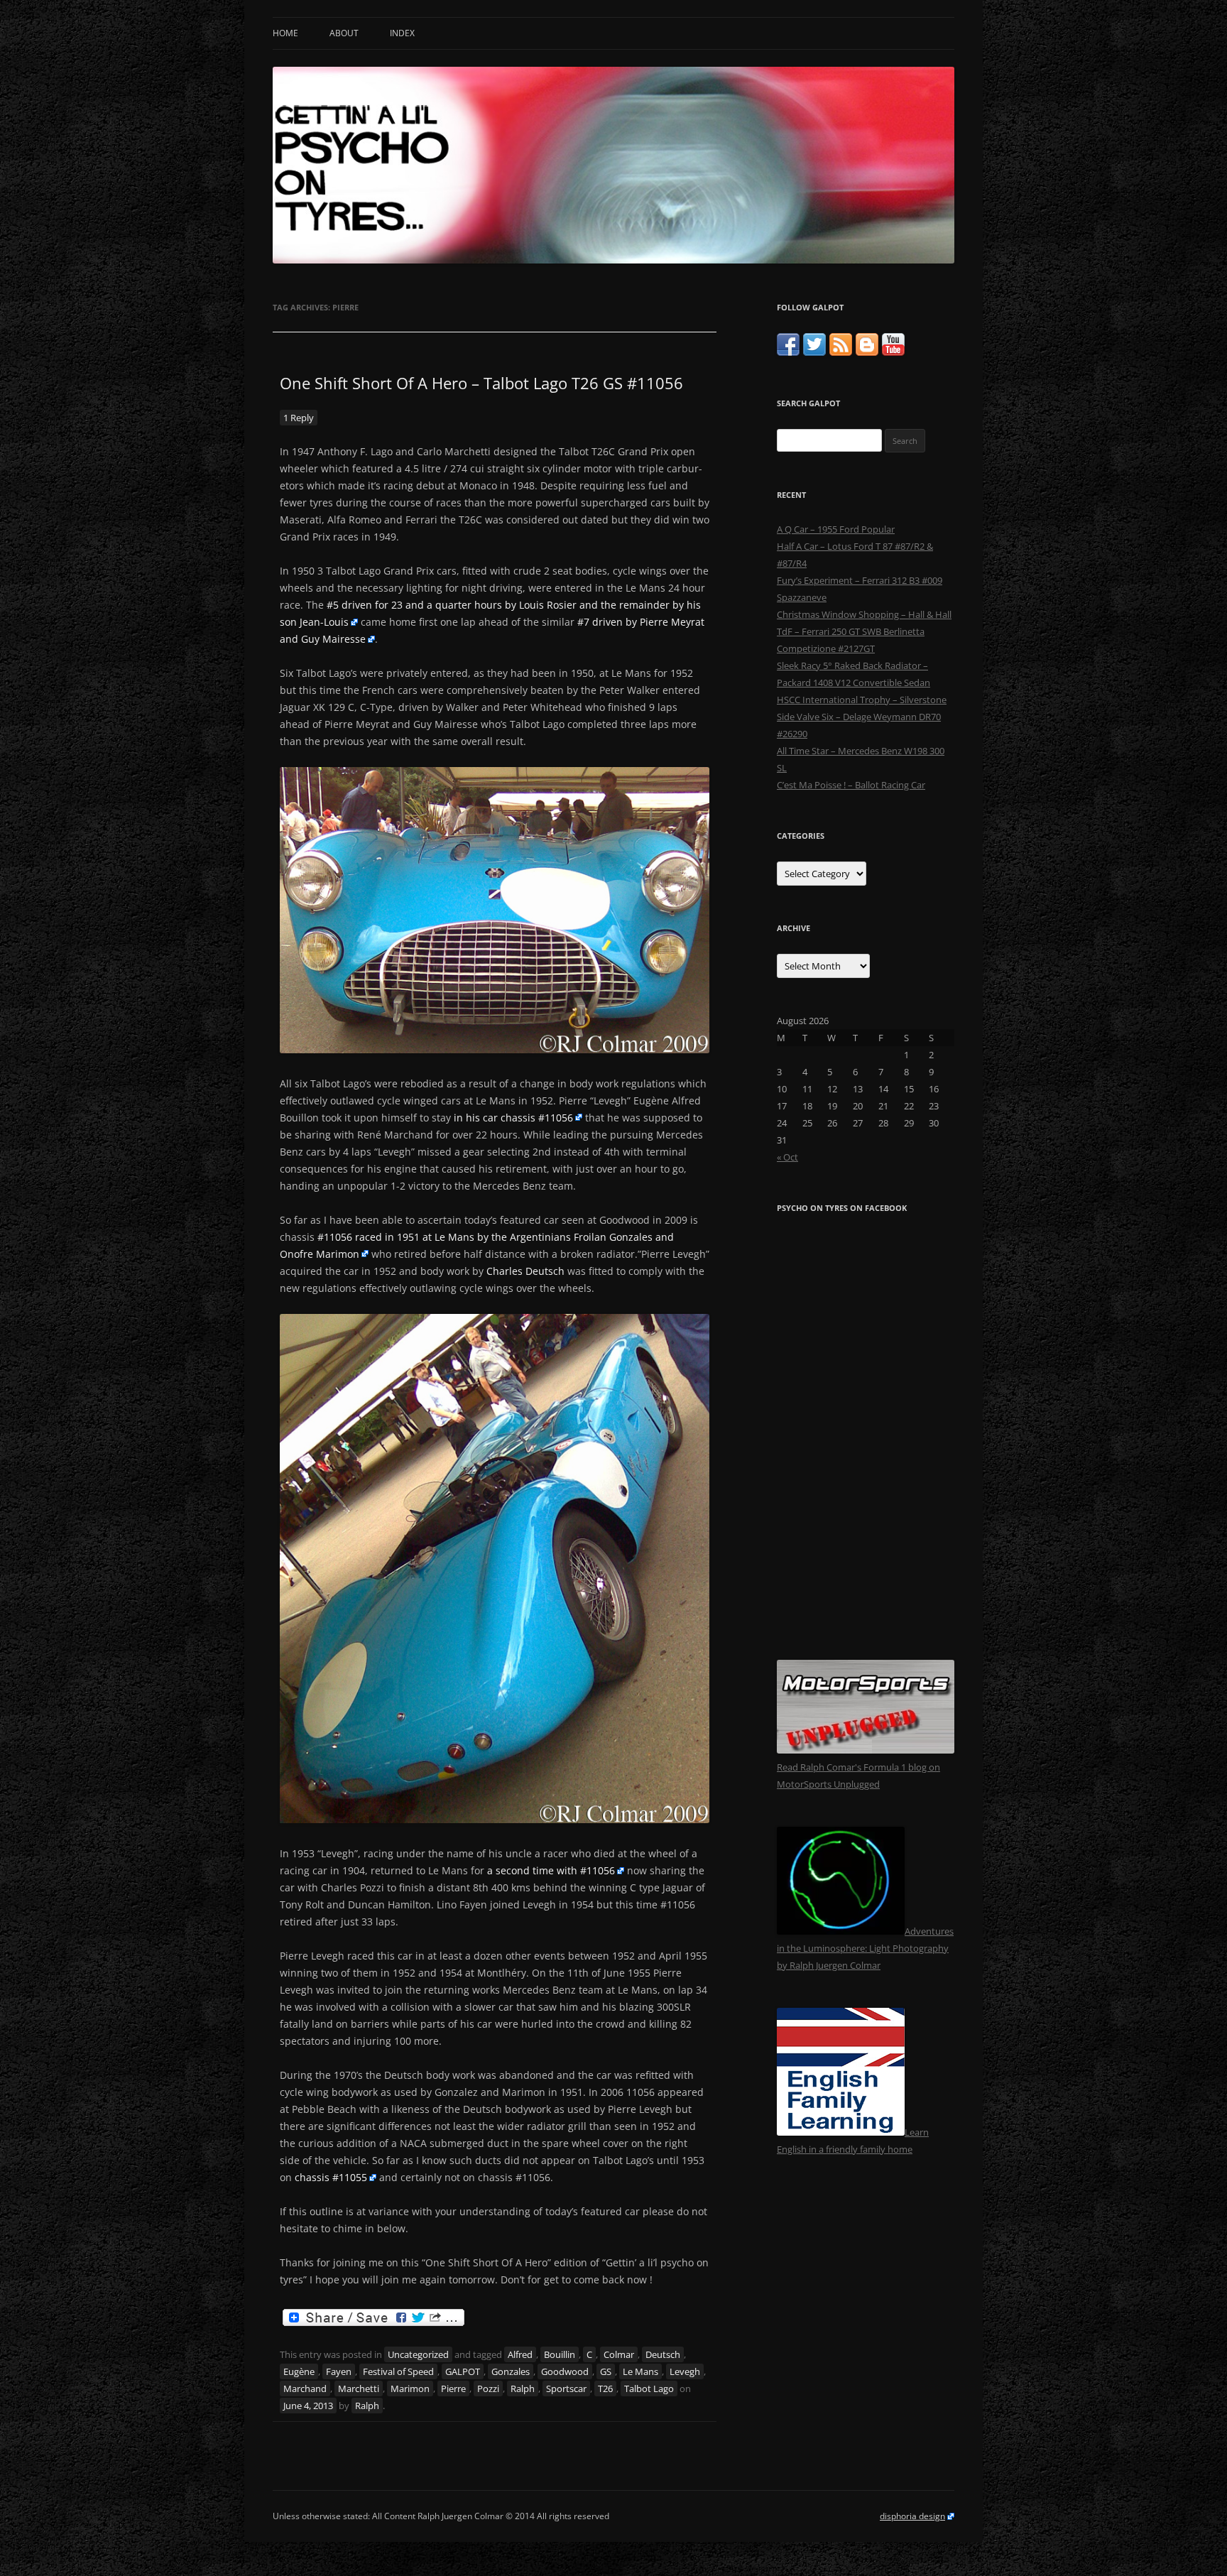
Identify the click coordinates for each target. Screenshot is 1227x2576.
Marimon (410, 2388)
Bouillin (560, 2354)
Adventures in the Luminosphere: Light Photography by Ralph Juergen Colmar (865, 1948)
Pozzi (488, 2388)
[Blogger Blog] (867, 352)
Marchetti (359, 2388)
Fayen (339, 2371)
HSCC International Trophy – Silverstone (862, 700)
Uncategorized (418, 2354)
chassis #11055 (331, 2177)
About (344, 33)
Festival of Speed (398, 2371)
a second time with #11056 (551, 1870)
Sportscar (566, 2388)
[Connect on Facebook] (788, 352)
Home (285, 33)
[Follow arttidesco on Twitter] (814, 352)
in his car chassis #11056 (513, 1118)
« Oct (787, 1157)
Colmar (619, 2354)
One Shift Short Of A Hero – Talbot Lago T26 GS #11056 (481, 383)
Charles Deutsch (525, 1271)
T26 (605, 2388)
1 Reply (299, 418)
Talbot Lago (649, 2388)
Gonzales (511, 2371)
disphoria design (912, 2516)
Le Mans (640, 2371)
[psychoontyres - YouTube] (893, 352)
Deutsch (663, 2354)
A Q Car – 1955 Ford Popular (836, 529)
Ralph (523, 2388)
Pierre (453, 2388)
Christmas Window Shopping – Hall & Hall (864, 614)
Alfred (520, 2354)
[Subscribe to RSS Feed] (841, 352)
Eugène (299, 2371)
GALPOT (463, 2371)
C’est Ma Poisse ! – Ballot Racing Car (851, 785)
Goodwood (565, 2371)
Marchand (305, 2388)
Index (402, 33)
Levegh (685, 2371)
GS (606, 2371)
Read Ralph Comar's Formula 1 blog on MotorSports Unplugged (858, 1776)
